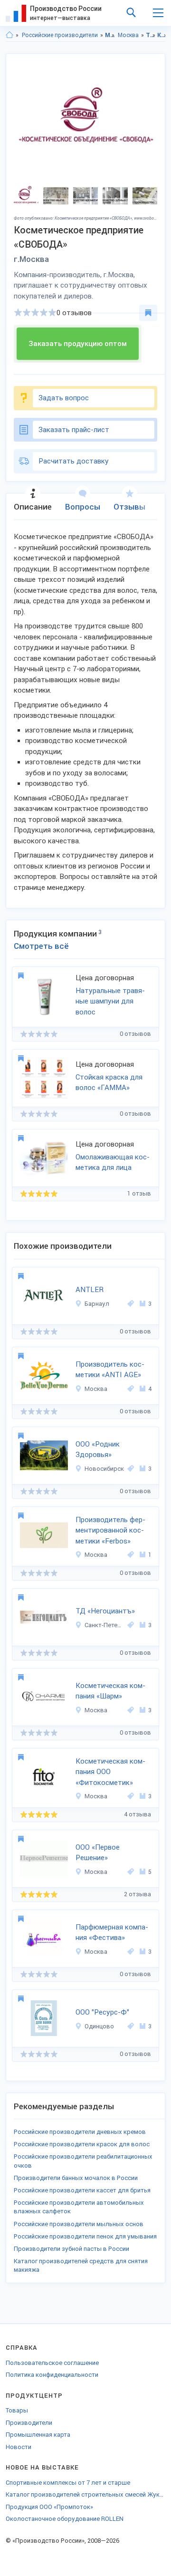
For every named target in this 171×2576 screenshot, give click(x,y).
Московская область (110, 35)
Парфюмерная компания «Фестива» (112, 1933)
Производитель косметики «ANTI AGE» (110, 1370)
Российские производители (60, 35)
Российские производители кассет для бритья (82, 2190)
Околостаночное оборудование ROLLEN (65, 2519)
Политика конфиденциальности (52, 2375)
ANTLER (90, 1290)
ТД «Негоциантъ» (105, 1611)
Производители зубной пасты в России (71, 2249)
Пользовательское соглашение (52, 2363)
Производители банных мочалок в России (76, 2178)
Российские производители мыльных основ (79, 2224)
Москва (128, 35)
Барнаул (97, 1304)
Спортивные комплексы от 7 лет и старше (68, 2483)
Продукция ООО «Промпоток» (49, 2507)
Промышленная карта (38, 2435)
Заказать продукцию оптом (78, 344)
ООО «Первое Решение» (98, 1853)
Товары (17, 2410)
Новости (19, 2447)
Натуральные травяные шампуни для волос (110, 1001)
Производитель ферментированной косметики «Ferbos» (110, 1530)
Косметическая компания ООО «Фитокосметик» (110, 1772)
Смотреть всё (41, 946)
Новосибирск (104, 1469)
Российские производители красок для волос (82, 2144)
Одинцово (99, 2026)
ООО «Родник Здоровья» (98, 1450)
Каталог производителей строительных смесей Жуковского (85, 2494)
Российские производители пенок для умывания (85, 2236)
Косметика (162, 35)
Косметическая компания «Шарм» (110, 1691)
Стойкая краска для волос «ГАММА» (109, 1083)
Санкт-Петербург (104, 1625)
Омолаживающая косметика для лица (113, 1163)
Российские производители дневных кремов (80, 2132)
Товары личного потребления (151, 35)
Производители (29, 2423)
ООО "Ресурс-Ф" (102, 2012)
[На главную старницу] (9, 35)
